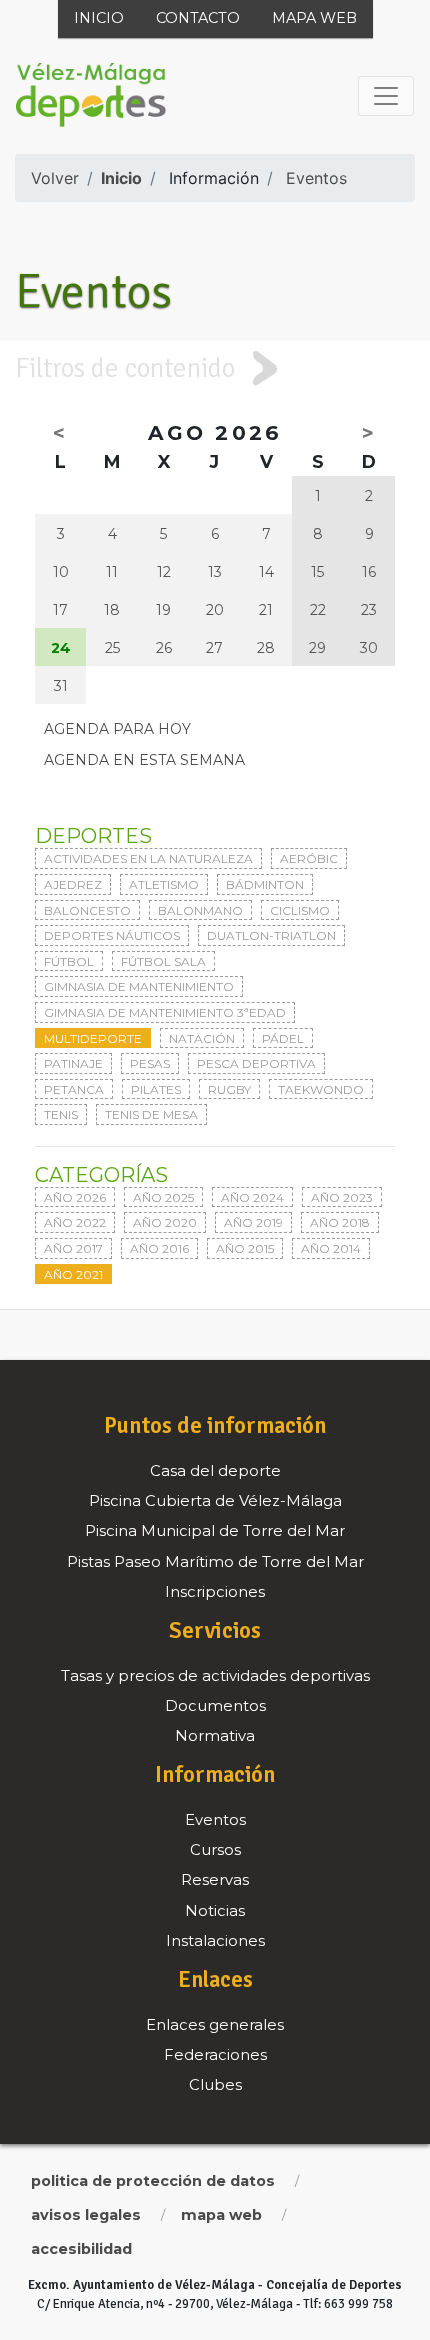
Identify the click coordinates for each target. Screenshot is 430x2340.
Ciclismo (300, 910)
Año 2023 (342, 1197)
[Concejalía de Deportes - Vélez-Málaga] (91, 96)
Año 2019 (253, 1222)
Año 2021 (73, 1274)
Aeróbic (309, 858)
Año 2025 (163, 1197)
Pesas (150, 1063)
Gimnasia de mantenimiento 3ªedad (165, 1012)
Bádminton (265, 884)
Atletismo (164, 884)
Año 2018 (340, 1222)
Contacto (198, 18)
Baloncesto (87, 910)
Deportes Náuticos (112, 935)
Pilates (156, 1089)
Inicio (99, 18)
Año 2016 (159, 1248)
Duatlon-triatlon (271, 935)
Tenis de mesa (151, 1114)
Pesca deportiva (256, 1063)
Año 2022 (75, 1222)
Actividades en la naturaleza (148, 858)
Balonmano (200, 910)
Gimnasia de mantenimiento (139, 986)
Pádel (283, 1038)
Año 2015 (245, 1248)
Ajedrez (73, 884)
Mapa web (314, 18)
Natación (202, 1038)
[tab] (215, 368)
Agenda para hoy (117, 729)
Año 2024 (252, 1197)
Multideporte (93, 1038)
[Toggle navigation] (386, 96)
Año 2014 (331, 1248)
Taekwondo (321, 1089)
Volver (55, 178)
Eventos (316, 178)
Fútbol (69, 961)
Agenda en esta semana (144, 760)
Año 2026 (75, 1197)
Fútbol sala (163, 961)
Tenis (61, 1114)
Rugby (229, 1089)
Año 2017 (73, 1248)
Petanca (74, 1089)
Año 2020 (165, 1222)
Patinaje (73, 1063)
